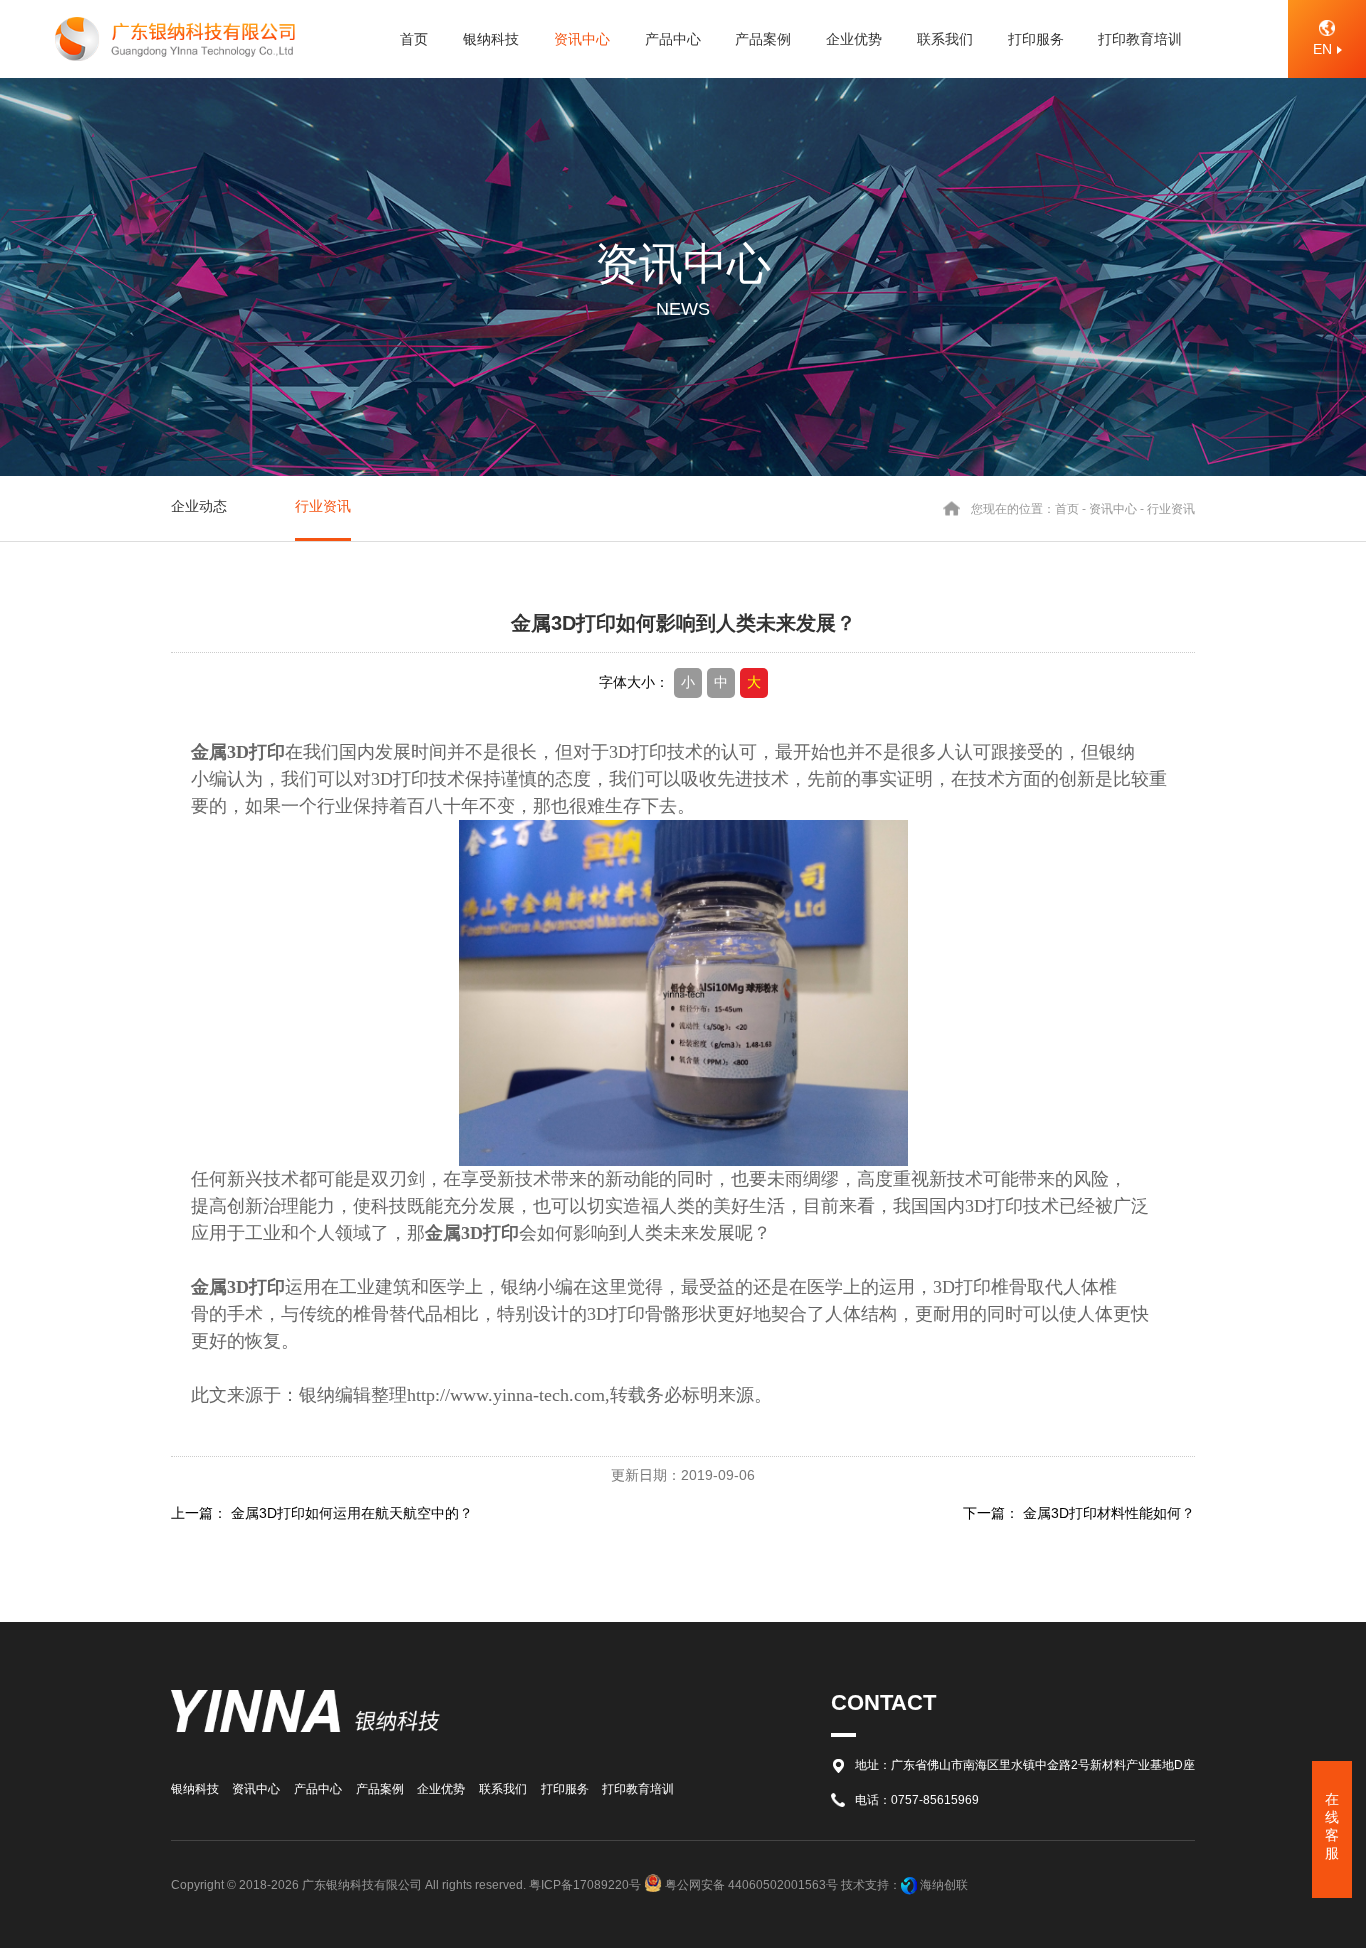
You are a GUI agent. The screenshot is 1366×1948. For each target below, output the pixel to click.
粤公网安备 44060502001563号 (751, 1885)
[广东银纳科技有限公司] (175, 38)
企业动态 (199, 506)
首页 (1067, 508)
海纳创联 (944, 1885)
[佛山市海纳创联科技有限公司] (909, 1885)
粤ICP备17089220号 (585, 1885)
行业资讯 (323, 506)
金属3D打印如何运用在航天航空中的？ (352, 1513)
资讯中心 (1113, 508)
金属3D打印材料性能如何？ (1109, 1513)
